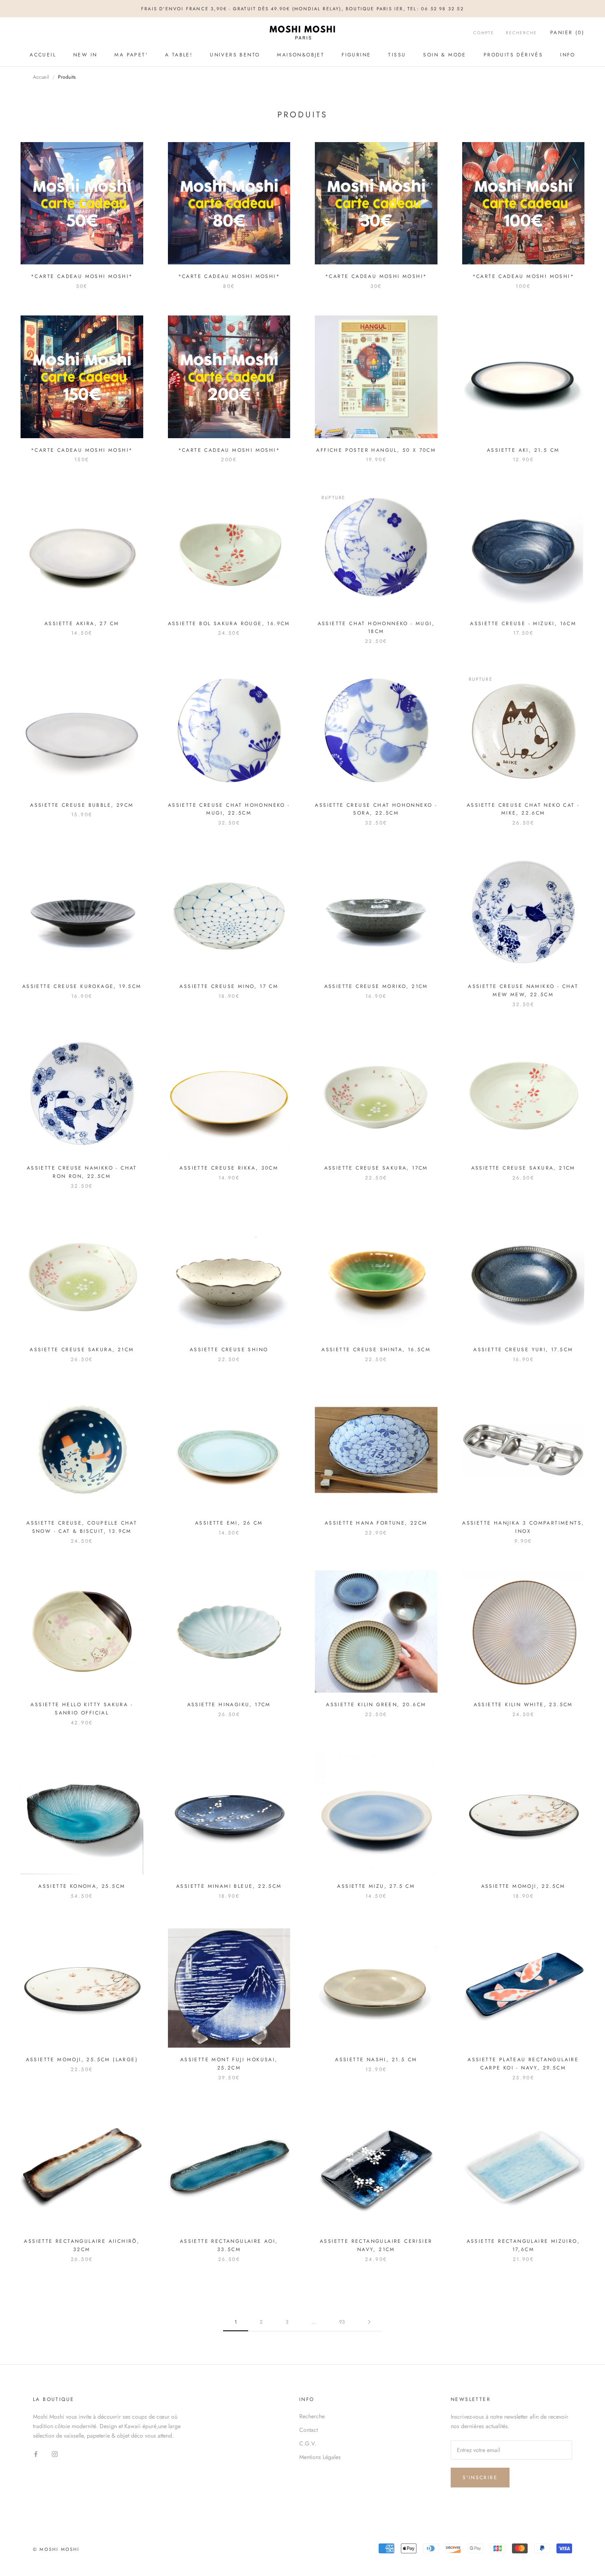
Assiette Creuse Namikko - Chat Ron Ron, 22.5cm (82, 1172)
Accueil (43, 55)
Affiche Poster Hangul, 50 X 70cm (376, 450)
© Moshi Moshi (56, 2549)
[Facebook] (36, 2454)
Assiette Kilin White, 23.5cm (523, 1705)
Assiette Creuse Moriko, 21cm (376, 986)
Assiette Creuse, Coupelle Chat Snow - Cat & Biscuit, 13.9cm (82, 1527)
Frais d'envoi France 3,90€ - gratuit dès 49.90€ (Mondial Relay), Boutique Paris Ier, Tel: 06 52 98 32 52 (302, 9)
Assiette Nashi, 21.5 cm (376, 2060)
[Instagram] (55, 2454)
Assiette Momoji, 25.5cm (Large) (82, 2060)
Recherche (521, 33)
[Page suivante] (369, 2322)
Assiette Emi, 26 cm (229, 1523)
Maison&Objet (301, 55)
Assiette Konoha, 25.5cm (82, 1886)
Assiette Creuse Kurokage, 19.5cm (82, 986)
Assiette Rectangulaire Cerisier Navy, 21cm (376, 2245)
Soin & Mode (444, 55)
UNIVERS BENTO (235, 55)
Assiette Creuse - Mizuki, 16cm (523, 624)
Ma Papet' (131, 55)
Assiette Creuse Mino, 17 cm (229, 986)
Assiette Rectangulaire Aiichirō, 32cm (82, 2245)
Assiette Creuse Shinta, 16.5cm (376, 1350)
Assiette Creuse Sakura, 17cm (376, 1168)
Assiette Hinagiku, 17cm (229, 1705)
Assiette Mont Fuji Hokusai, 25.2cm (229, 2064)
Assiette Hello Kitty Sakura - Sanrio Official (82, 1709)
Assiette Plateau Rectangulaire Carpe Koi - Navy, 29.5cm (523, 2064)
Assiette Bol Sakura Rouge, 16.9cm (229, 624)
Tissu (397, 55)
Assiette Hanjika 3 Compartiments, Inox (523, 1527)
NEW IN (85, 55)
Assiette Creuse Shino (229, 1350)
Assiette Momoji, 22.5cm (523, 1886)
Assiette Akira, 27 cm (82, 624)
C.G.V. (308, 2443)
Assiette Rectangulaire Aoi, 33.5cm (229, 2245)
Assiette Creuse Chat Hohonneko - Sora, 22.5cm (376, 809)
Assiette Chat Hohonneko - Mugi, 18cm (376, 628)
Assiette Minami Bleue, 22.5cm (229, 1886)
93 (342, 2322)
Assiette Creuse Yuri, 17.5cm (523, 1350)
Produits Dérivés (513, 55)
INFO (568, 55)
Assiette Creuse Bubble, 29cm (82, 805)
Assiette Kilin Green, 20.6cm (376, 1705)
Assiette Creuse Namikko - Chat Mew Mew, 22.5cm (523, 990)
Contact (308, 2430)
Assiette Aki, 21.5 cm (523, 450)
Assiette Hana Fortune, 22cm (376, 1523)
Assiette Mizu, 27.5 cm (376, 1886)
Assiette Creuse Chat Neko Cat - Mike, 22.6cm (523, 809)
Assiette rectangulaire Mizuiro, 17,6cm (523, 2245)
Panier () (567, 33)
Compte (484, 33)
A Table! (179, 55)
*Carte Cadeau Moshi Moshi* (82, 276)
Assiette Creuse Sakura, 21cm (523, 1168)
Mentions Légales (320, 2457)
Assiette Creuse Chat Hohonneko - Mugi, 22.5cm (229, 809)
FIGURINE (356, 55)
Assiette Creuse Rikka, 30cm (229, 1168)
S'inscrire (480, 2478)
